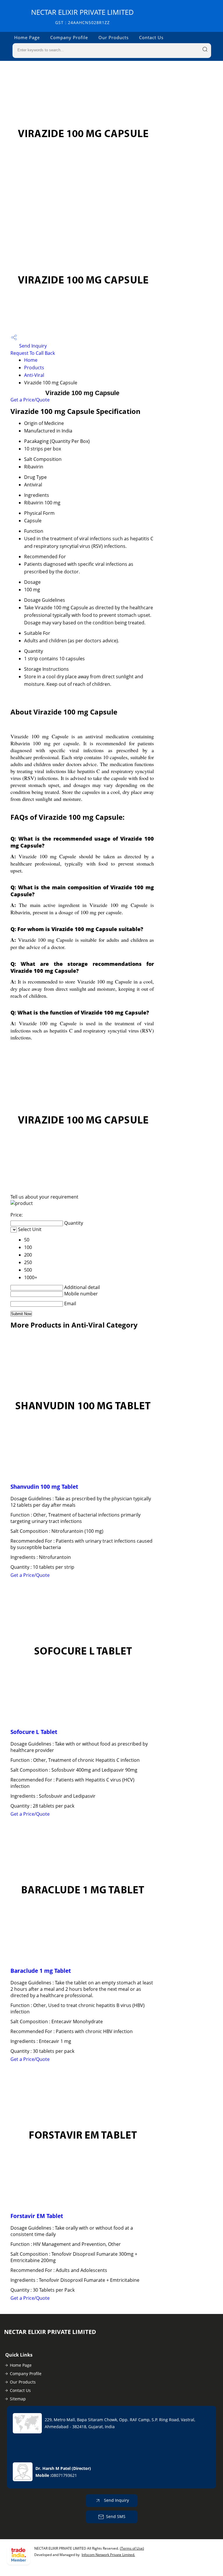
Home (31, 360)
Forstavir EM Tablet (37, 2216)
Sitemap (18, 2399)
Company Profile (69, 37)
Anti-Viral (34, 375)
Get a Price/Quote (30, 400)
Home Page (27, 37)
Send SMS (116, 2516)
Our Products (114, 37)
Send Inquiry (32, 346)
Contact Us (151, 37)
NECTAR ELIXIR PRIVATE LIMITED (82, 16)
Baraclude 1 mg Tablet (41, 1971)
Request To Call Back (33, 353)
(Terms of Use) (132, 2548)
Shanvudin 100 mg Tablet (44, 1487)
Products (34, 368)
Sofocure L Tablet (34, 1732)
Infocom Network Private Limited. (108, 2555)
